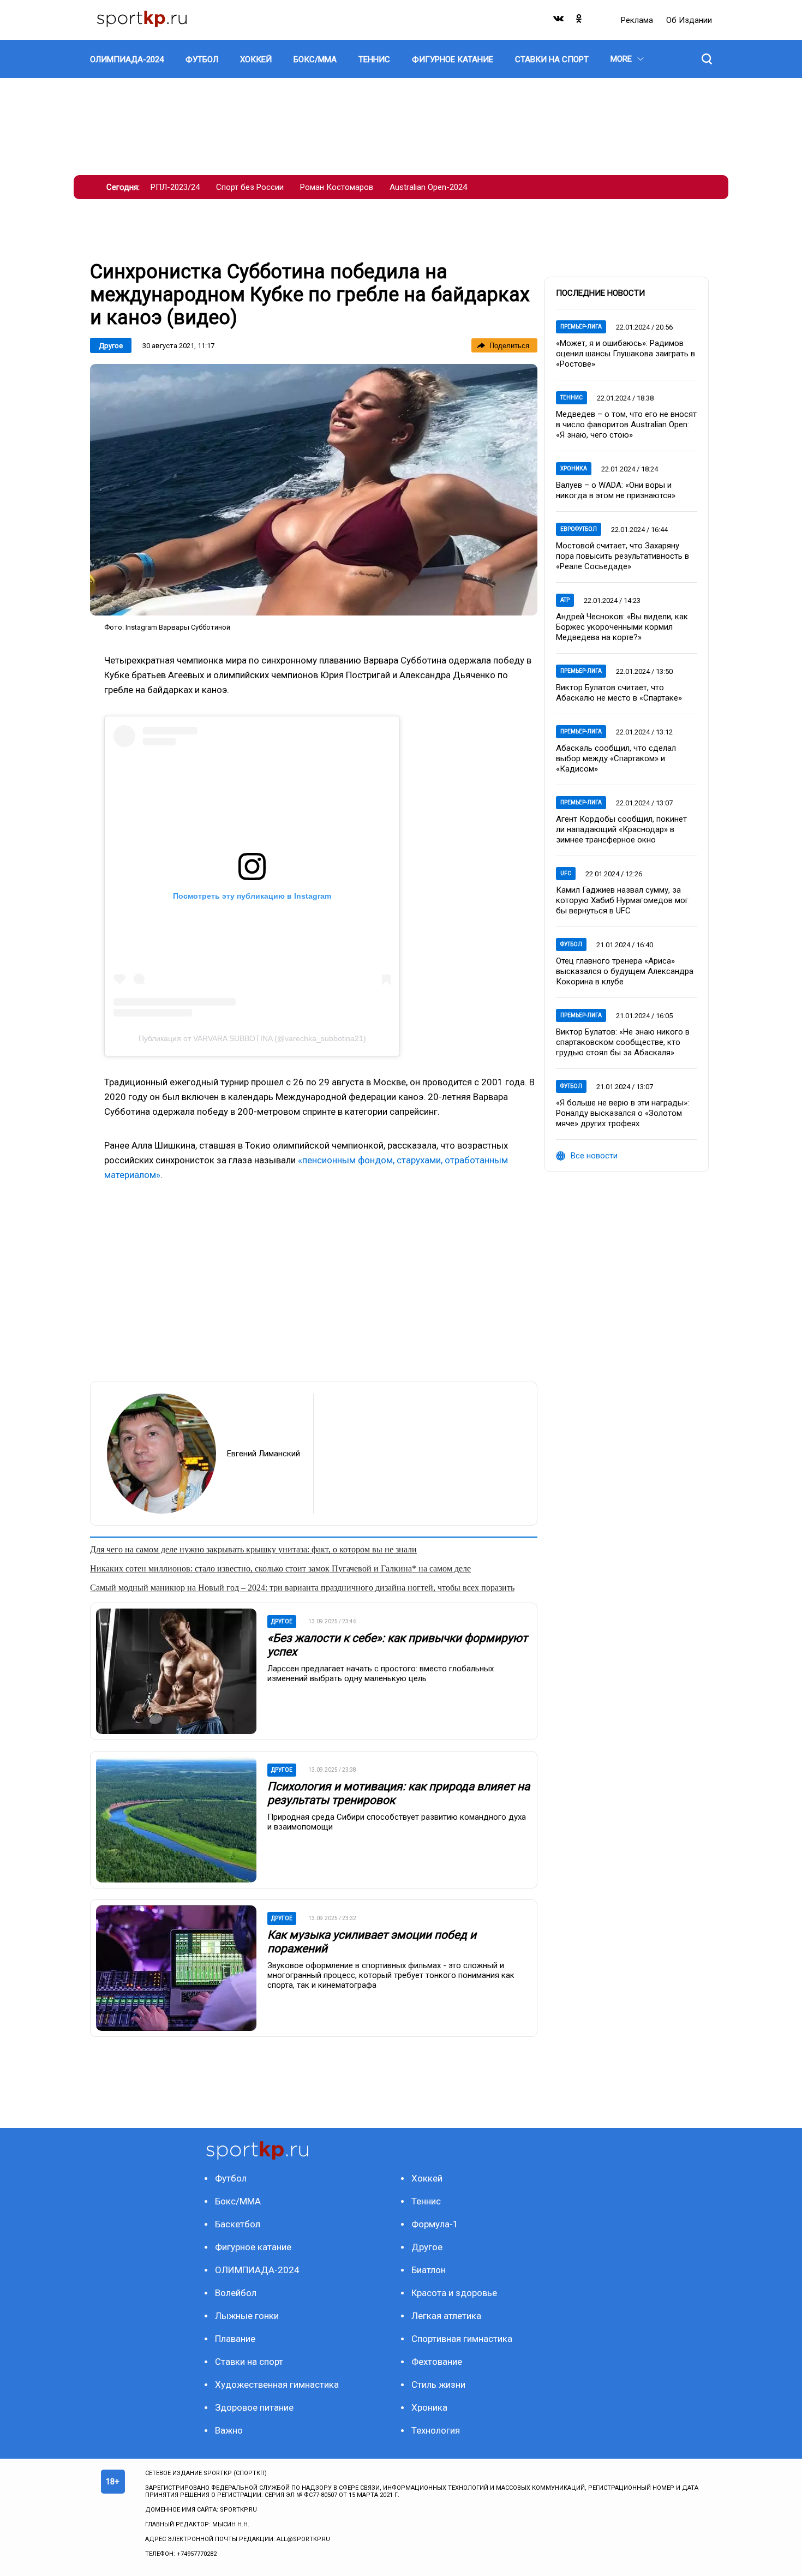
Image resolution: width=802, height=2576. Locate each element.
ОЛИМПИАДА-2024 (257, 2270)
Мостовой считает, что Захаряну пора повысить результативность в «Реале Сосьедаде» (623, 556)
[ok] (579, 21)
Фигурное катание (253, 2247)
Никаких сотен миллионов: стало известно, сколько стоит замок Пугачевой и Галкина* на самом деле (280, 1568)
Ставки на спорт (249, 2362)
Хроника (574, 468)
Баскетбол (238, 2224)
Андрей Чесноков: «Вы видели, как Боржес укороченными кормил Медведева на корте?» (622, 627)
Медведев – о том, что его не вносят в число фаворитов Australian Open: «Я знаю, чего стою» (626, 425)
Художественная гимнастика (277, 2384)
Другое (111, 346)
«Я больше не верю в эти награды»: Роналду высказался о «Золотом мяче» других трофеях (623, 1113)
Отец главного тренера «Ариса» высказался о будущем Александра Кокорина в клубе (625, 971)
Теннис (571, 398)
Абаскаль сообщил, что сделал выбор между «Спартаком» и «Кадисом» (616, 758)
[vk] (559, 21)
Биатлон (429, 2270)
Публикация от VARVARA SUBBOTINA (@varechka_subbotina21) (252, 1038)
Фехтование (437, 2362)
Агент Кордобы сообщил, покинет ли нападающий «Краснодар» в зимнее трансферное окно (621, 829)
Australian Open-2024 (428, 187)
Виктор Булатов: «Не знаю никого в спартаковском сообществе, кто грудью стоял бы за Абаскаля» (623, 1042)
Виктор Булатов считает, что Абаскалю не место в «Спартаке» (619, 693)
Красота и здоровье (454, 2293)
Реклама (638, 20)
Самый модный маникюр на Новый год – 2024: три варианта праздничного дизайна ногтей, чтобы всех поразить (302, 1588)
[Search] (707, 59)
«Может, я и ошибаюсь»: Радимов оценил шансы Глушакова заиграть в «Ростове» (626, 354)
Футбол (571, 944)
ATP (565, 600)
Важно (229, 2430)
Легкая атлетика (446, 2316)
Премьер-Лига (581, 327)
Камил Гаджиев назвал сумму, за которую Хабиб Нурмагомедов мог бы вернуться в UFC (622, 900)
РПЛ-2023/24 (175, 187)
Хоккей (427, 2178)
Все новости (594, 1156)
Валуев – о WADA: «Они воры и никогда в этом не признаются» (616, 490)
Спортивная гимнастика (462, 2339)
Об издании (689, 20)
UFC (566, 873)
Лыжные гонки (247, 2316)
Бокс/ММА (238, 2201)
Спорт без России (250, 187)
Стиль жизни (438, 2384)
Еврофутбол (579, 529)
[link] (314, 490)
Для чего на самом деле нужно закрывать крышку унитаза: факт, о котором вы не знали (253, 1549)
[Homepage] (142, 20)
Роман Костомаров (337, 187)
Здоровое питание (254, 2407)
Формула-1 (435, 2224)
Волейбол (236, 2293)
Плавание (235, 2339)
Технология (436, 2430)
